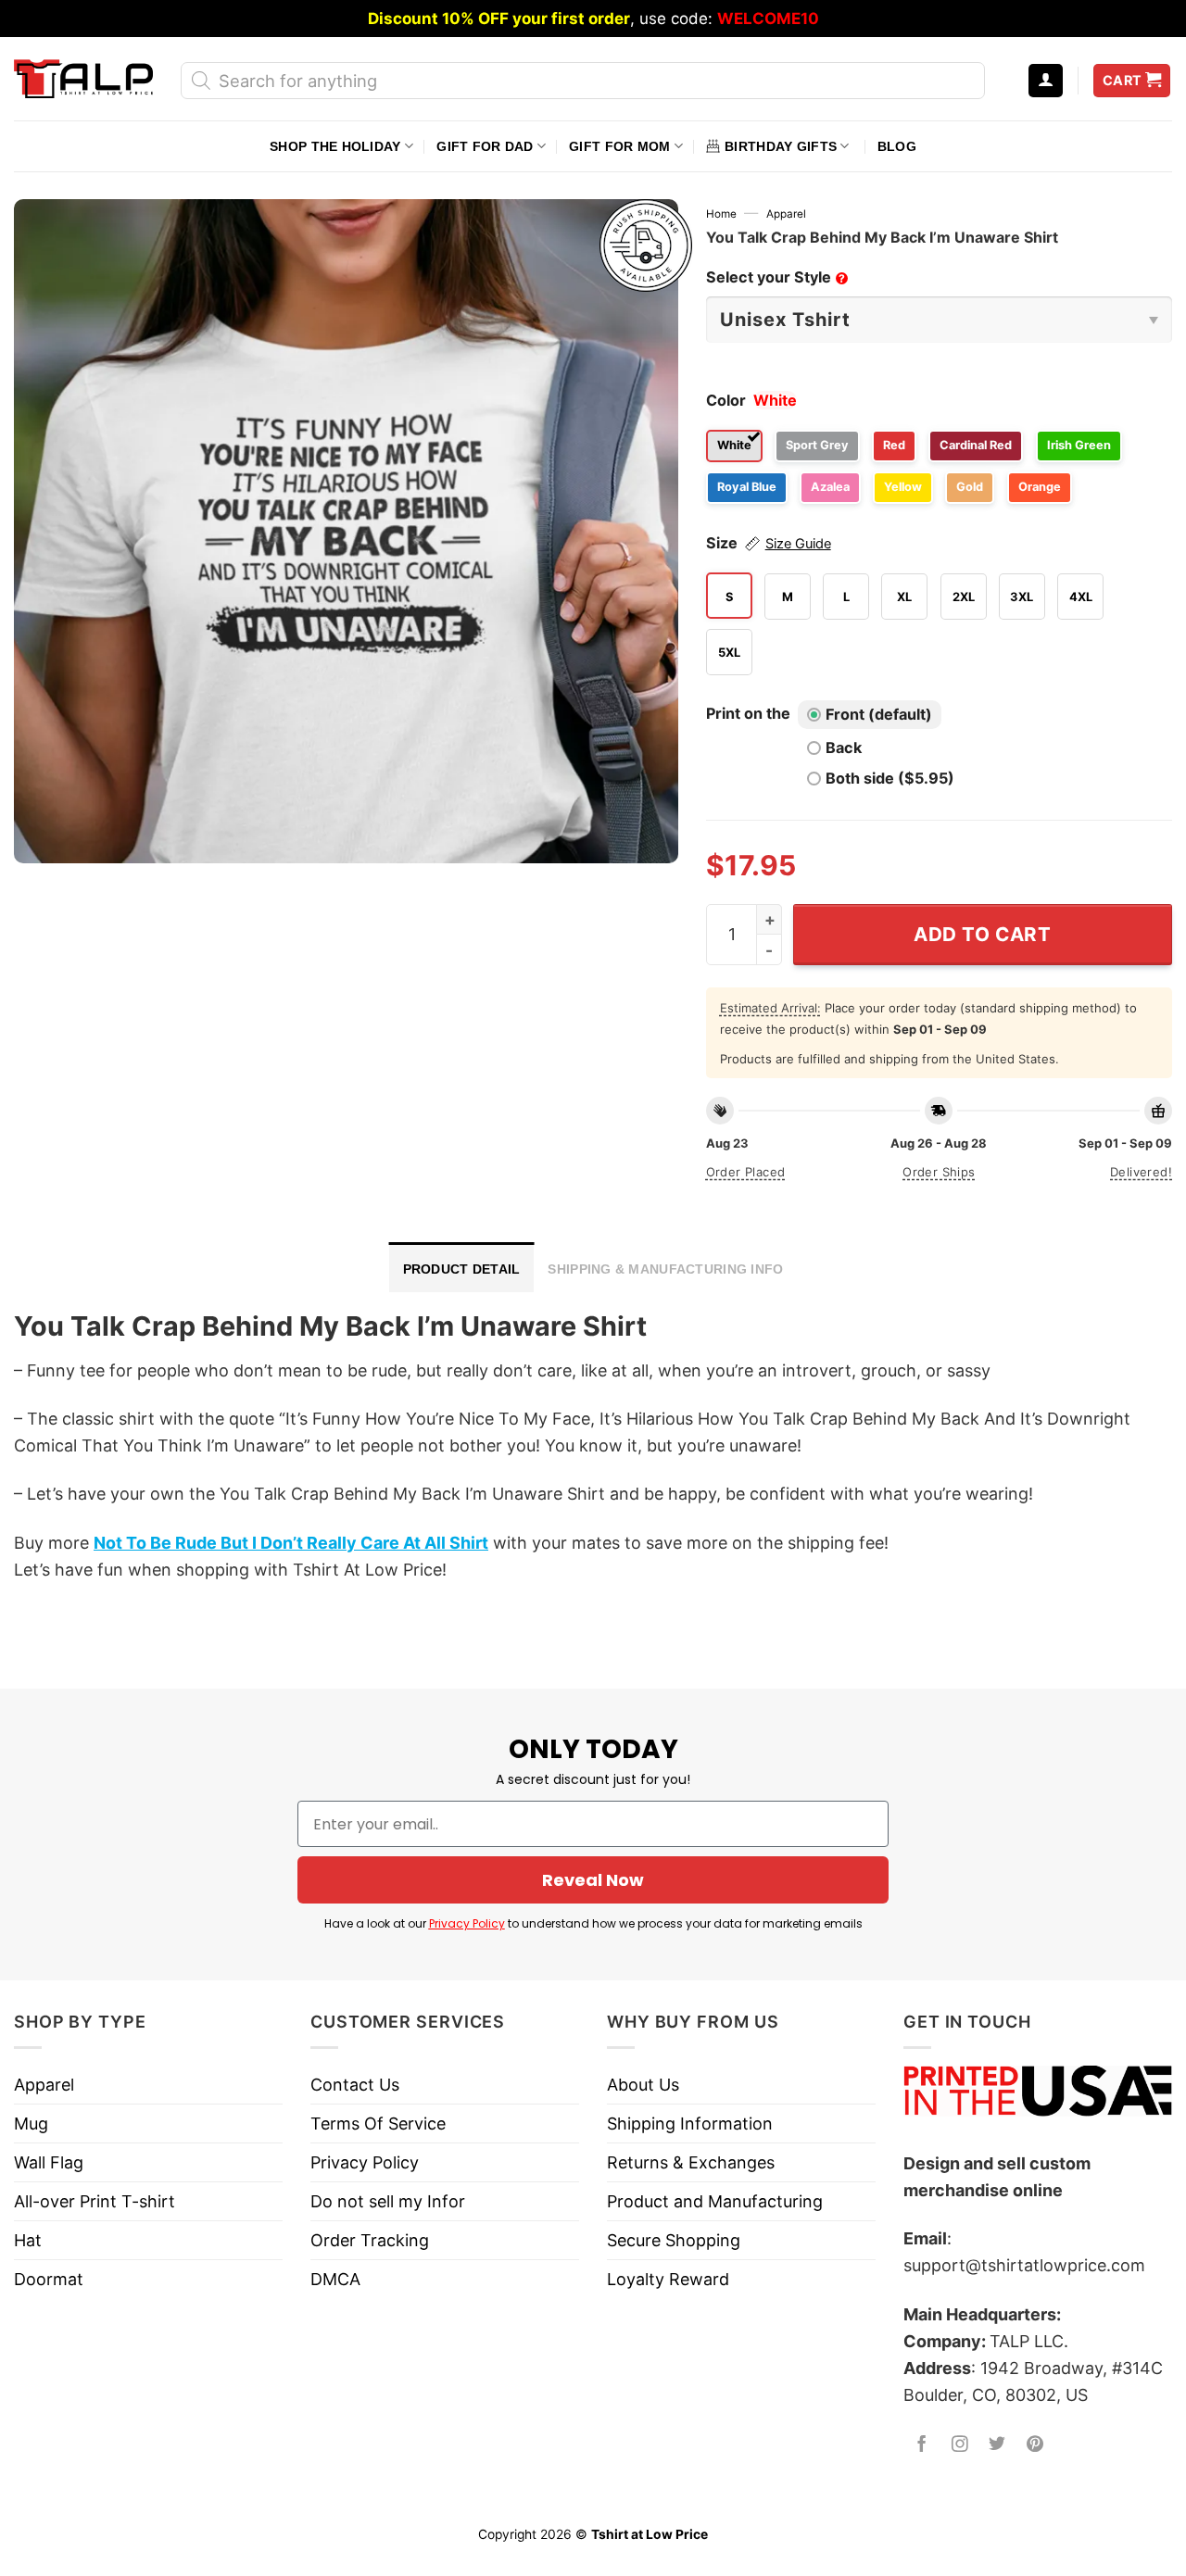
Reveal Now (593, 1880)
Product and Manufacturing (715, 2201)
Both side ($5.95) (890, 778)
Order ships (939, 1172)
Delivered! (1141, 1172)
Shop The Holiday (335, 146)
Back (844, 748)
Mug (31, 2124)
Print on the (748, 713)
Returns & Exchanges (691, 2162)
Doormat (49, 2279)
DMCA (335, 2279)
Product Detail (462, 1269)
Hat (28, 2240)
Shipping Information (690, 2124)
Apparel (786, 214)
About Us (643, 2085)
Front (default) (879, 714)
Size (769, 543)
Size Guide (798, 544)
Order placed (746, 1172)
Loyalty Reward (668, 2279)
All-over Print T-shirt (95, 2201)
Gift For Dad (485, 146)
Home (721, 214)
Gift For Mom (619, 146)
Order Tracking (370, 2240)
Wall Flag (49, 2162)
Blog (897, 146)
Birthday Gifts (781, 146)
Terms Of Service (378, 2124)
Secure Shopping (674, 2240)
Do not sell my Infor (388, 2201)
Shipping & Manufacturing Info (665, 1269)
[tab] (462, 1267)
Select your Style (776, 277)
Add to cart (983, 934)
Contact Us (355, 2085)
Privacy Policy (467, 1923)
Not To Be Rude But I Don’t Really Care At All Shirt (291, 1543)
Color (726, 400)
